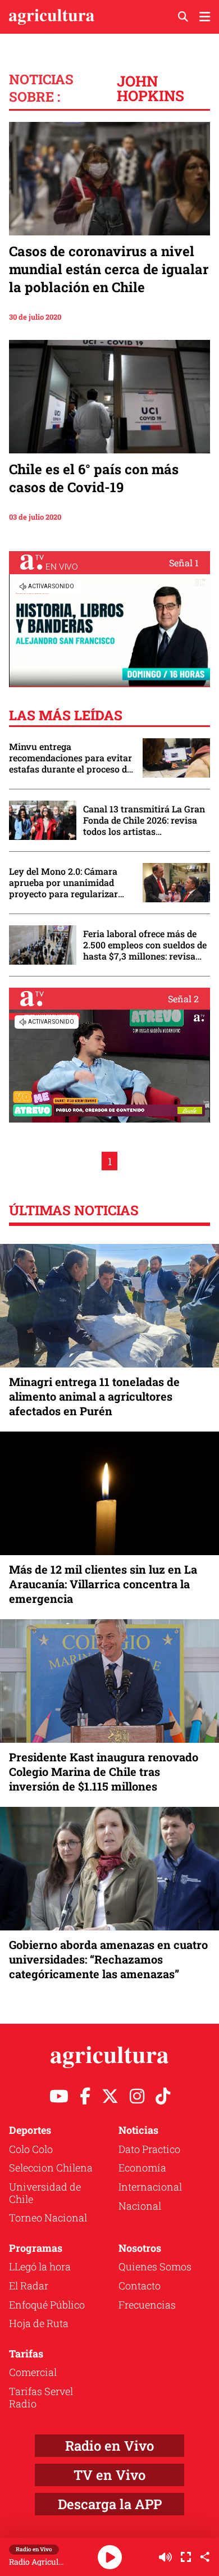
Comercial (33, 2372)
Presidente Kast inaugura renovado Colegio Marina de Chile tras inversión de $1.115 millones (104, 1771)
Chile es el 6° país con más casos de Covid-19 (94, 478)
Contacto (140, 2286)
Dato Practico (149, 2149)
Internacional (150, 2187)
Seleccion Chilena (51, 2168)
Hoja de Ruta (39, 2323)
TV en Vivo (109, 2475)
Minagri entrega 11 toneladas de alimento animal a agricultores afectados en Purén (94, 1396)
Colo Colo (31, 2149)
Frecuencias (147, 2305)
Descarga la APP (110, 2504)
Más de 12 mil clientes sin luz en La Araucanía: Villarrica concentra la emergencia (103, 1584)
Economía (142, 2168)
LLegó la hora (40, 2266)
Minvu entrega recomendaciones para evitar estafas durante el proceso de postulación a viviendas (70, 758)
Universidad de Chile (45, 2193)
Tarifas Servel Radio (41, 2397)
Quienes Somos (155, 2266)
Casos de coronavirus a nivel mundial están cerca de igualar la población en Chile (109, 269)
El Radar (29, 2286)
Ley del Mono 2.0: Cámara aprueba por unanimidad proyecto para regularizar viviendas (63, 883)
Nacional (140, 2206)
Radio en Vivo (109, 2446)
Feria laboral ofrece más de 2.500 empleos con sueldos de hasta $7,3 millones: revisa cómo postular (145, 945)
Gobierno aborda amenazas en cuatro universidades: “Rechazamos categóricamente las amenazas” (108, 1959)
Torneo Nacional (48, 2218)
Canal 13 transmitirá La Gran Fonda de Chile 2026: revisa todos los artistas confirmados (144, 820)
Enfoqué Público (47, 2305)
